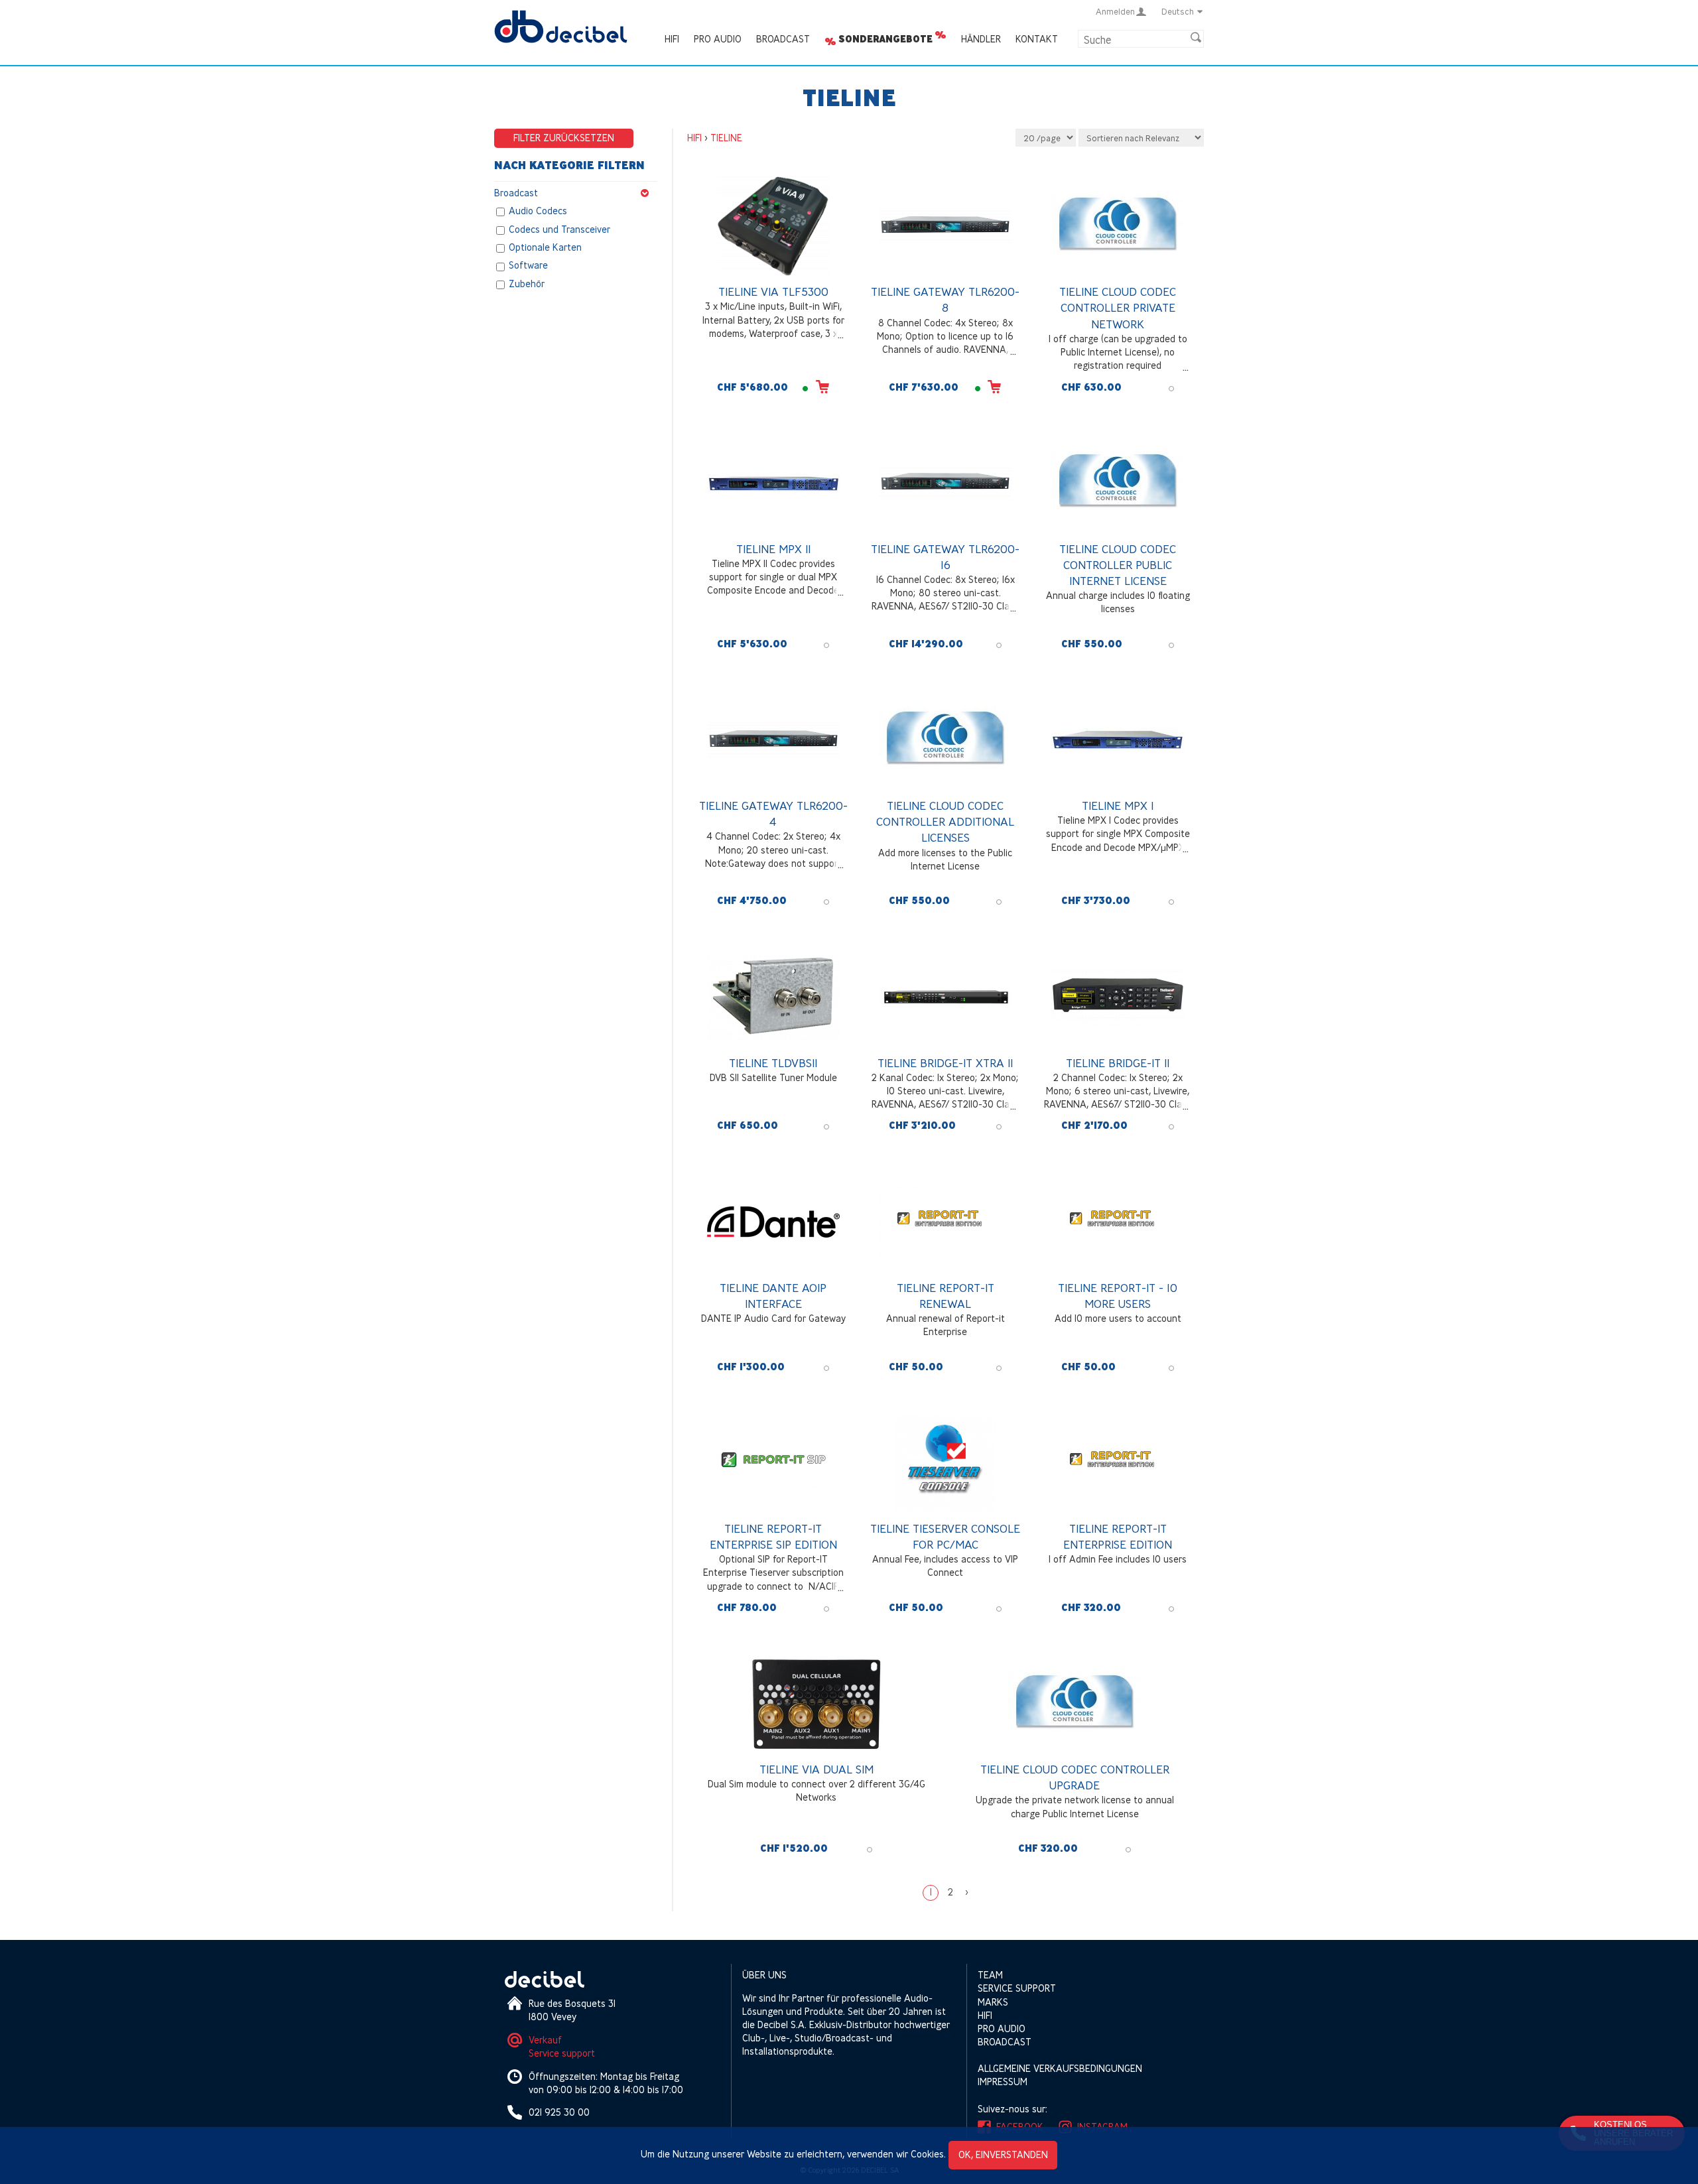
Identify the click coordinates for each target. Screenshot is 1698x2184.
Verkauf (545, 2040)
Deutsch (1178, 11)
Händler (981, 39)
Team (990, 1975)
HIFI (672, 39)
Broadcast (783, 39)
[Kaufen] (822, 386)
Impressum (1003, 2082)
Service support (562, 2053)
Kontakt (1037, 39)
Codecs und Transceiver (559, 229)
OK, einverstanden (1003, 2154)
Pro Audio (718, 39)
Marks (993, 2002)
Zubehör (527, 284)
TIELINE (726, 138)
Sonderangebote (885, 39)
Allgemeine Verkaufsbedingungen (1060, 2068)
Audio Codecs (538, 211)
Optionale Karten (545, 247)
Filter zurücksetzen (564, 138)
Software (528, 266)
